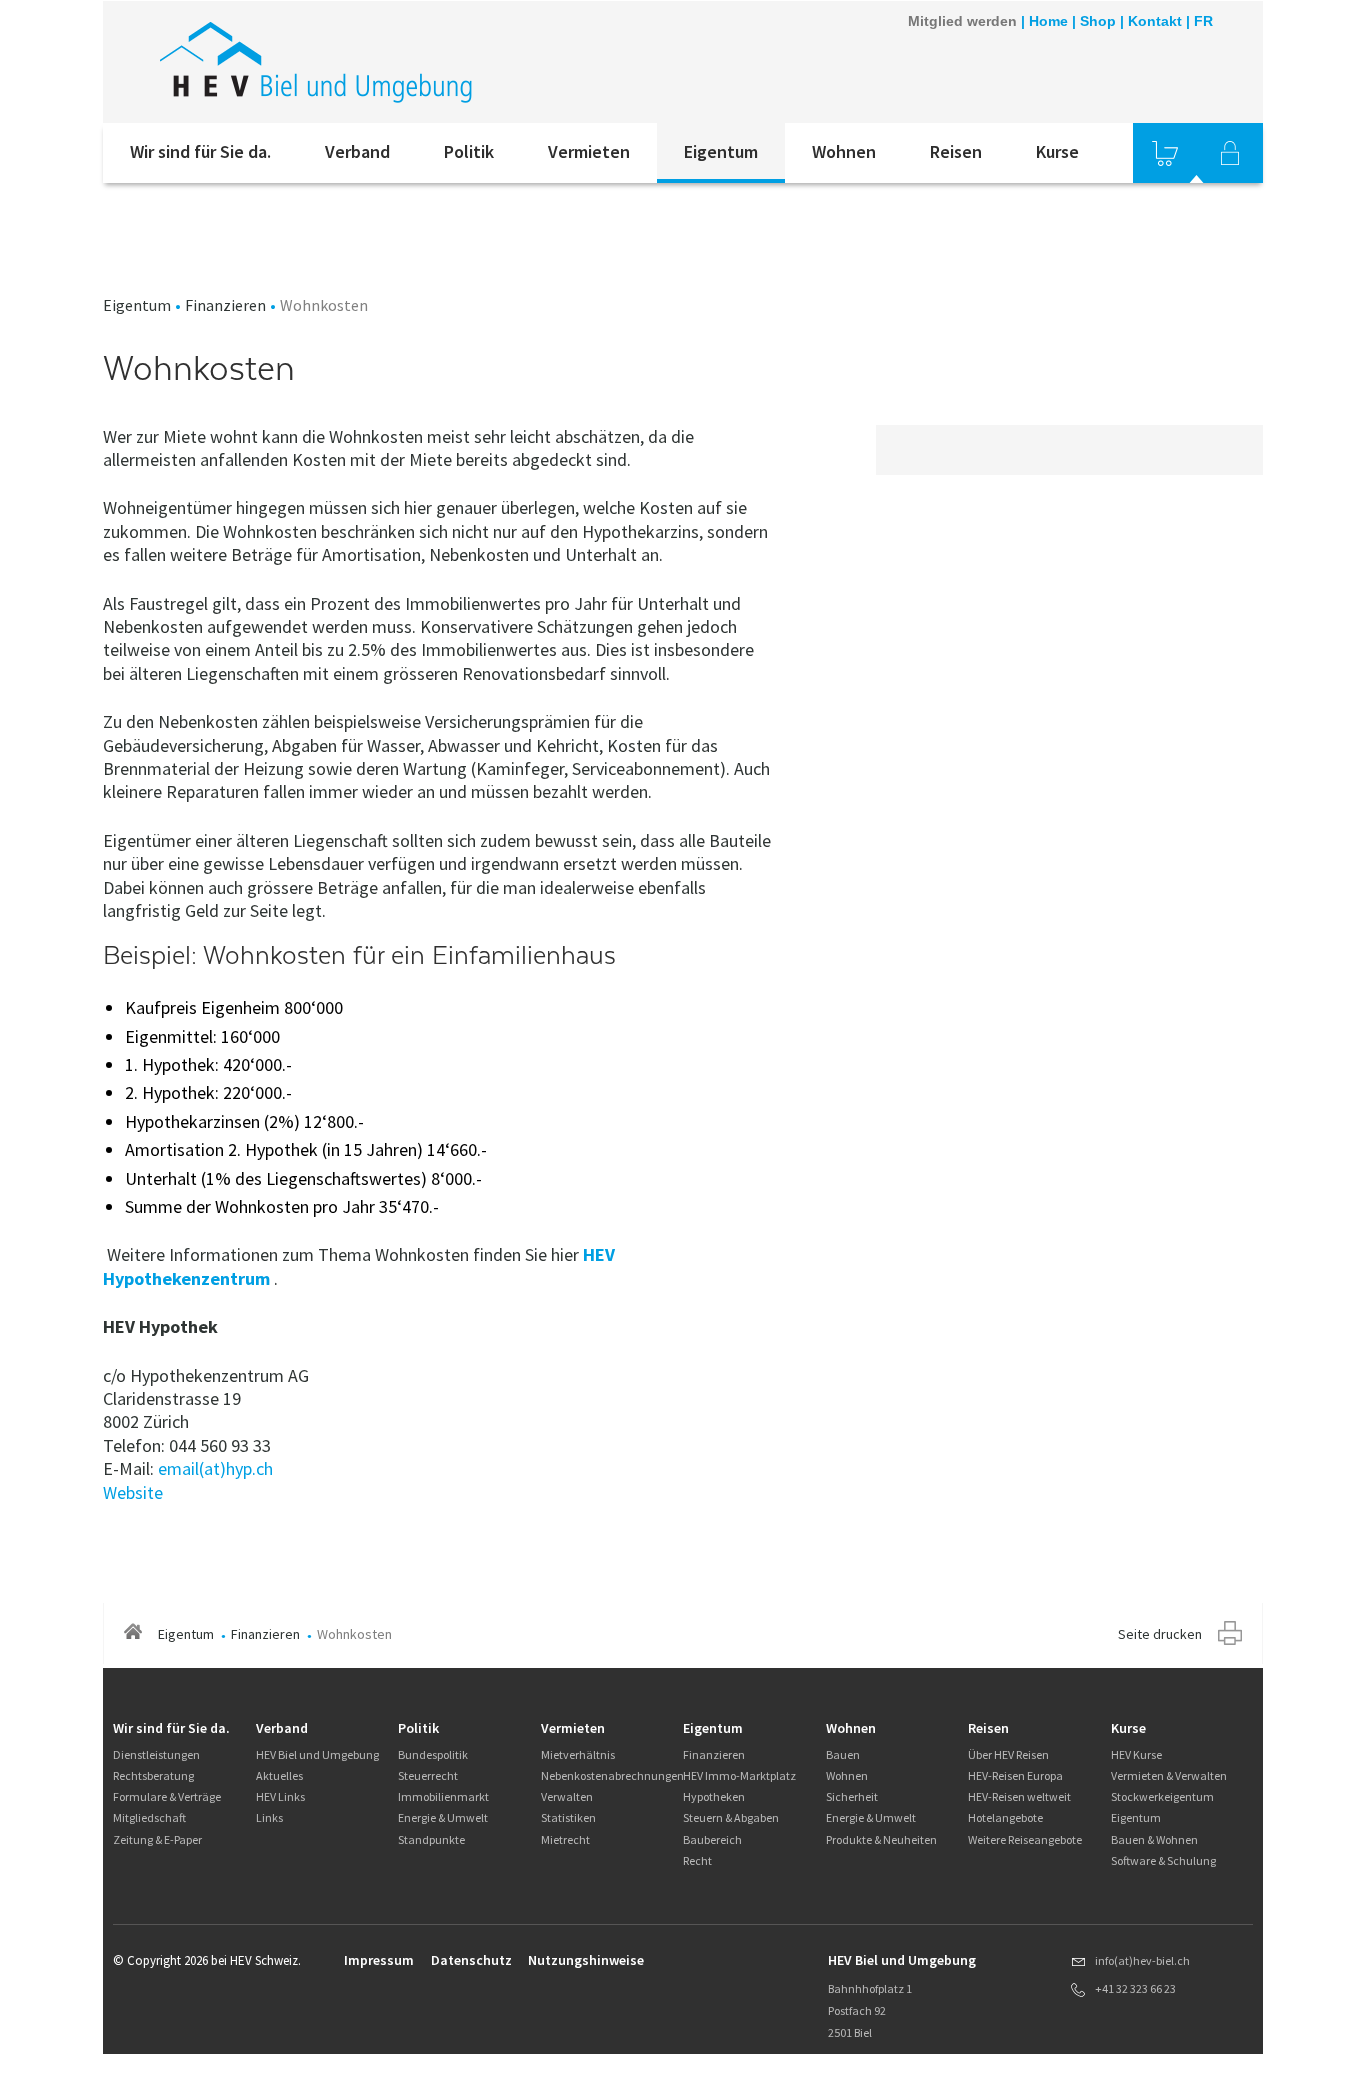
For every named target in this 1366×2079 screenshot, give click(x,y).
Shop (1098, 21)
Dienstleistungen (156, 1754)
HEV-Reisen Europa (1015, 1775)
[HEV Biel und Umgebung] (372, 62)
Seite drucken (1160, 1634)
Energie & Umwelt (443, 1817)
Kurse (1057, 151)
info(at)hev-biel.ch (1142, 1960)
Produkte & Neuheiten (881, 1839)
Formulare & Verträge (167, 1796)
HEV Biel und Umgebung (317, 1754)
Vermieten (589, 151)
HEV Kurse (1136, 1754)
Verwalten (567, 1796)
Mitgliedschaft (149, 1817)
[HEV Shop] (1165, 153)
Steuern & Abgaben (731, 1817)
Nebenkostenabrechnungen (612, 1775)
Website (133, 1492)
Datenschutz (471, 1960)
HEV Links (280, 1796)
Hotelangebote (1005, 1817)
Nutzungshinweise (586, 1960)
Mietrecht (565, 1839)
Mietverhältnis (578, 1754)
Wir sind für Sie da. (200, 151)
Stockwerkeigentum (1162, 1796)
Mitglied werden (962, 21)
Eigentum (721, 151)
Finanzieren (225, 305)
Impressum (379, 1960)
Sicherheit (852, 1796)
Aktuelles (279, 1775)
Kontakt (1155, 21)
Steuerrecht (428, 1775)
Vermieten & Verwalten (1169, 1775)
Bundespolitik (433, 1754)
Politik (469, 151)
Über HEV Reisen (1008, 1754)
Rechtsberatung (153, 1775)
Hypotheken (714, 1796)
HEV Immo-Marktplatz (739, 1775)
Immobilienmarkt (443, 1796)
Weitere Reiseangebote (1025, 1839)
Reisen (956, 151)
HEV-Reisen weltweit (1019, 1796)
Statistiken (568, 1817)
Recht (697, 1860)
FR (1203, 21)
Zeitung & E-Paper (157, 1839)
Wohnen (844, 151)
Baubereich (712, 1839)
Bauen (843, 1754)
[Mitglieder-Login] (1230, 153)
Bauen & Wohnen (1154, 1839)
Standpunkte (431, 1839)
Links (269, 1817)
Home (1048, 21)
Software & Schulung (1163, 1860)
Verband (357, 151)
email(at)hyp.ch (215, 1468)
